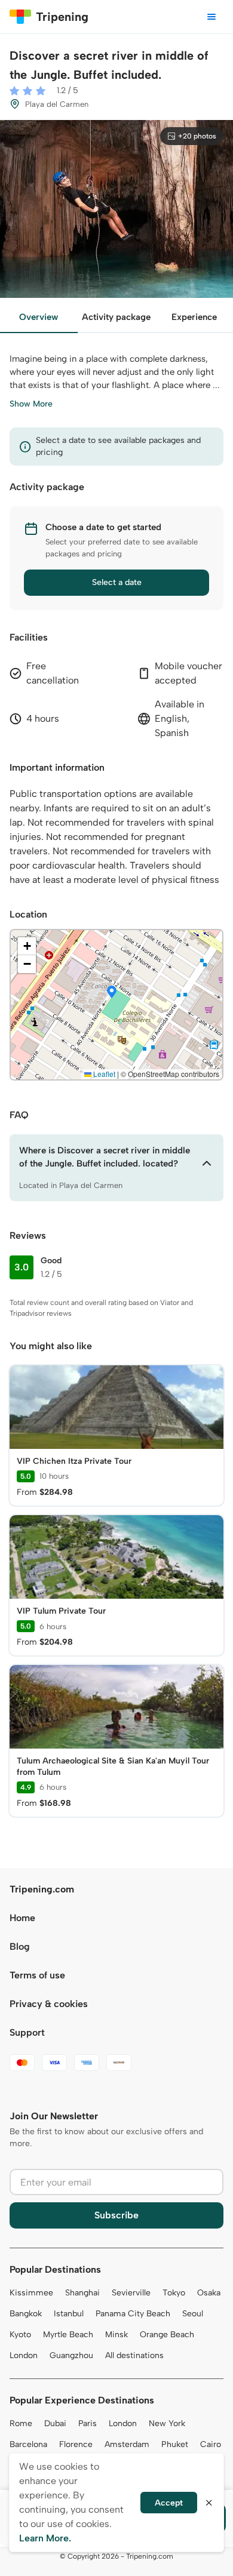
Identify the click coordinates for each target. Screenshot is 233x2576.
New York (167, 2423)
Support (27, 2032)
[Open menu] (211, 17)
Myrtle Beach (68, 2335)
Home (22, 1918)
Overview (39, 317)
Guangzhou (71, 2355)
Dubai (55, 2423)
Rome (21, 2423)
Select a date (117, 582)
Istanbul (69, 2314)
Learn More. (45, 2538)
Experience (194, 317)
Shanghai (82, 2293)
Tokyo (174, 2293)
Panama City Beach (133, 2314)
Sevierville (131, 2293)
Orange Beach (167, 2335)
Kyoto (20, 2335)
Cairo (211, 2444)
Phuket (175, 2444)
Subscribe (116, 2215)
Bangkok (26, 2314)
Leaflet (103, 1074)
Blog (20, 1946)
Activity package (116, 317)
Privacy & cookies (49, 2004)
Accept (169, 2503)
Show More (31, 404)
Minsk (116, 2335)
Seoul (193, 2314)
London (24, 2355)
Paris (88, 2423)
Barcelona (28, 2444)
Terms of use (37, 1975)
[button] (112, 993)
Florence (76, 2444)
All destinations (134, 2355)
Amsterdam (127, 2444)
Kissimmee (31, 2293)
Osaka (209, 2293)
